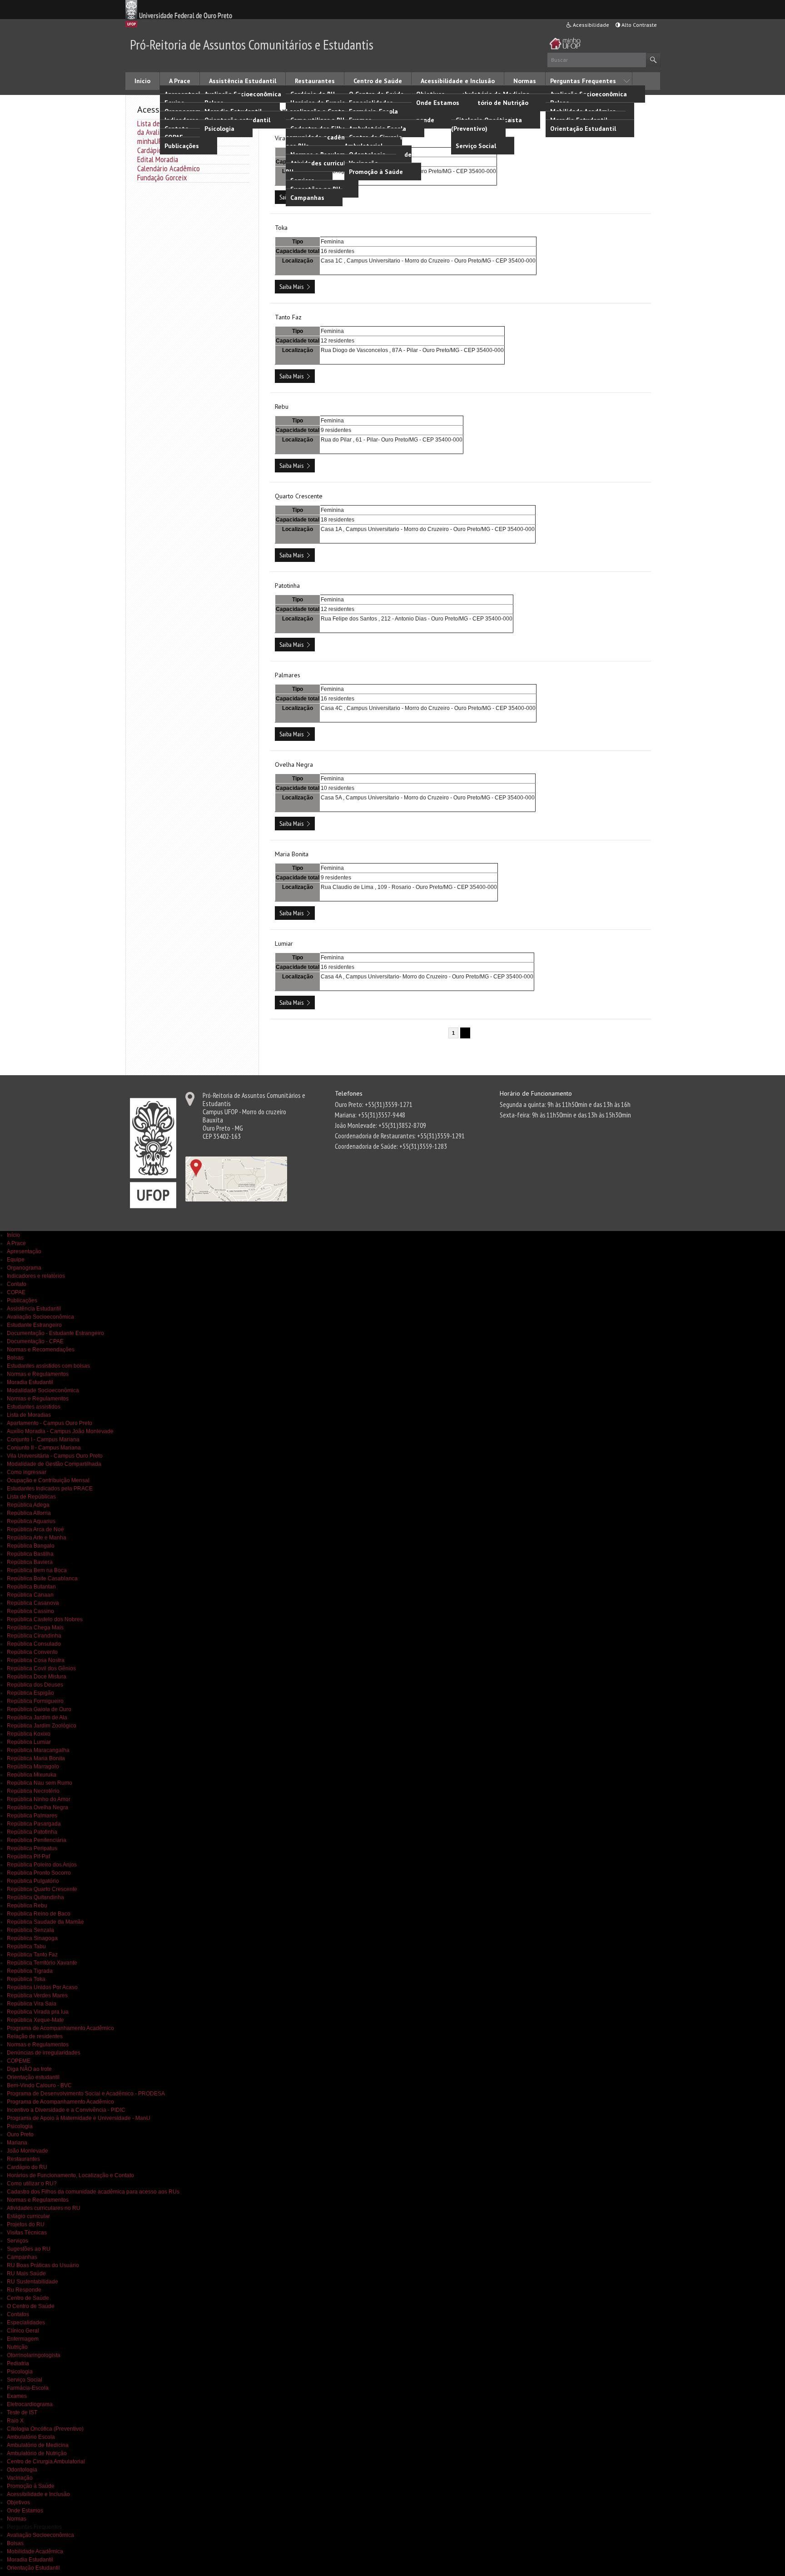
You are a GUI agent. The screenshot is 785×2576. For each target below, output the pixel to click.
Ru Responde (24, 2290)
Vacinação (20, 2478)
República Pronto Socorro (39, 1873)
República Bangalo (31, 1546)
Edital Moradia (158, 159)
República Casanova (33, 1603)
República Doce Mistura (37, 1677)
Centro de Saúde (378, 81)
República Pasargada (34, 1824)
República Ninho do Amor (39, 1799)
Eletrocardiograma (30, 2404)
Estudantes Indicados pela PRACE (50, 1489)
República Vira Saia (32, 2004)
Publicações (182, 146)
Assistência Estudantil (243, 81)
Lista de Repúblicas (31, 1497)
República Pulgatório (33, 1881)
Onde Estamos (438, 103)
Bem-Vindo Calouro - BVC (39, 2085)
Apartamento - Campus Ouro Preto (50, 1423)
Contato (17, 1284)
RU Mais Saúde (26, 2273)
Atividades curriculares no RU (326, 167)
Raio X (15, 2421)
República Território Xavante (42, 1963)
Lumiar (284, 943)
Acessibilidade (590, 25)
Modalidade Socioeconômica (43, 1390)
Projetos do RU (26, 2224)
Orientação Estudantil (583, 129)
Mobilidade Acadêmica (35, 2551)
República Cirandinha (34, 1636)
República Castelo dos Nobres (45, 1619)
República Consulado (34, 1644)
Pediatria (18, 2363)
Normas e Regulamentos (38, 1374)
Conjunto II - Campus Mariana (44, 1448)
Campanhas (307, 198)
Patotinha (287, 586)
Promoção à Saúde (376, 172)
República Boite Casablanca (42, 1578)
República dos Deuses (35, 1685)
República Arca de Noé (35, 1529)
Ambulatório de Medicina (38, 2445)
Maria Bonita (292, 854)
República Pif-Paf (28, 1856)
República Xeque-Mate (35, 2020)
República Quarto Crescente (42, 1889)
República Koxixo (29, 1734)
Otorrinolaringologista (34, 2355)
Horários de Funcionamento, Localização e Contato (330, 107)
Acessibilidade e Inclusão (458, 81)
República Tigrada (30, 1971)
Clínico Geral (23, 2331)
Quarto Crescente (299, 496)
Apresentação (24, 1251)
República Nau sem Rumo (40, 1783)
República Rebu (27, 1906)
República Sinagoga (32, 1938)
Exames (17, 2396)
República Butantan (31, 1587)
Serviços (17, 2241)
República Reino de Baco (39, 1914)
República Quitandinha (35, 1897)
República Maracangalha (38, 1750)
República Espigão (30, 1693)
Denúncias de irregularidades (44, 2053)
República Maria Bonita (36, 1758)
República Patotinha (32, 1832)
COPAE (16, 1292)
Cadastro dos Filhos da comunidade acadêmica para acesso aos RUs (339, 137)
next (465, 1033)
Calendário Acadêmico (169, 168)
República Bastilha (30, 1554)
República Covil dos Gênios (41, 1668)
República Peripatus (32, 1848)
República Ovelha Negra (37, 1807)
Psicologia (219, 129)
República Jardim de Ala (37, 1717)
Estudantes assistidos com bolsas (48, 1366)
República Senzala (30, 1930)
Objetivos (18, 2502)
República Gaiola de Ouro (39, 1709)
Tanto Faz (288, 317)
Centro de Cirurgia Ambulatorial (373, 141)
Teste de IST (22, 2412)
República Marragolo (33, 1767)
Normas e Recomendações (41, 1350)
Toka (281, 228)
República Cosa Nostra (36, 1660)
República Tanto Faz (32, 1955)
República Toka (26, 1979)
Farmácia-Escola (28, 2388)
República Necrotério (33, 1791)
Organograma (24, 1268)
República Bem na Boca (37, 1570)
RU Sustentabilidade (32, 2282)
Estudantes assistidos (34, 1407)
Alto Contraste (638, 25)
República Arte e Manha (37, 1538)
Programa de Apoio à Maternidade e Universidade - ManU (79, 2118)
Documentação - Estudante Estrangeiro (55, 1333)
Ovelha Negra (294, 764)
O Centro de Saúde (31, 2306)
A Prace (180, 81)
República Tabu (26, 1946)
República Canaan (30, 1595)
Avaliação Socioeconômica (243, 94)
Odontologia (22, 2470)
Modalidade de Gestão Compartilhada (54, 1464)
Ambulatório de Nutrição (37, 2453)
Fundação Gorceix (162, 177)
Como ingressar (27, 1472)
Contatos (18, 2314)
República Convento (32, 1652)
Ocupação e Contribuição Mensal (48, 1480)
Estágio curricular (28, 2216)
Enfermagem (23, 2339)
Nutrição (17, 2347)
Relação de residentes (35, 2036)
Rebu (282, 407)
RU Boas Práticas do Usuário (43, 2265)
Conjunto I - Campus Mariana (43, 1439)
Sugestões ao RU (29, 2249)
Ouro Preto (20, 2134)
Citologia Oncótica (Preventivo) (481, 124)
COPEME (19, 2061)
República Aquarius (31, 1521)
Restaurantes (315, 81)
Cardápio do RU (159, 150)
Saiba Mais (291, 287)
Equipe (16, 1260)
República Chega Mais (35, 1628)
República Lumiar (29, 1742)
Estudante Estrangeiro (34, 1325)
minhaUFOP (154, 141)
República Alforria (29, 1513)
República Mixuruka (32, 1775)
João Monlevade (27, 2151)
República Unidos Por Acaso (42, 1987)
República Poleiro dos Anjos (42, 1865)
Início (142, 81)
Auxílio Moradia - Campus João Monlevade (60, 1431)
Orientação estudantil (33, 2077)
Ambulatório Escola (31, 2437)
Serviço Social (476, 146)
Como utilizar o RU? (32, 2184)
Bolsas (15, 1358)
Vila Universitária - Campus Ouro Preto (55, 1456)
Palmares (288, 675)
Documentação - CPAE (35, 1341)
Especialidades (26, 2323)
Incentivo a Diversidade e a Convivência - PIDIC (66, 2110)
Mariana (17, 2143)
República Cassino (30, 1611)
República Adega (28, 1505)
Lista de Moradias (29, 1415)
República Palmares (32, 1816)
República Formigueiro (35, 1701)
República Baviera (30, 1562)
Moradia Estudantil (30, 1382)
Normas (525, 81)
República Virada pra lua (38, 2012)
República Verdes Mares (37, 1995)
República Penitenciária (37, 1840)
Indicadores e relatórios (36, 1276)
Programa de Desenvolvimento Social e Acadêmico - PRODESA (86, 2094)
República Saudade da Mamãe (45, 1922)
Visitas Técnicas (27, 2233)
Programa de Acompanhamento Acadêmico (60, 2028)
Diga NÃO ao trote (29, 2069)
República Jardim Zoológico (42, 1726)
